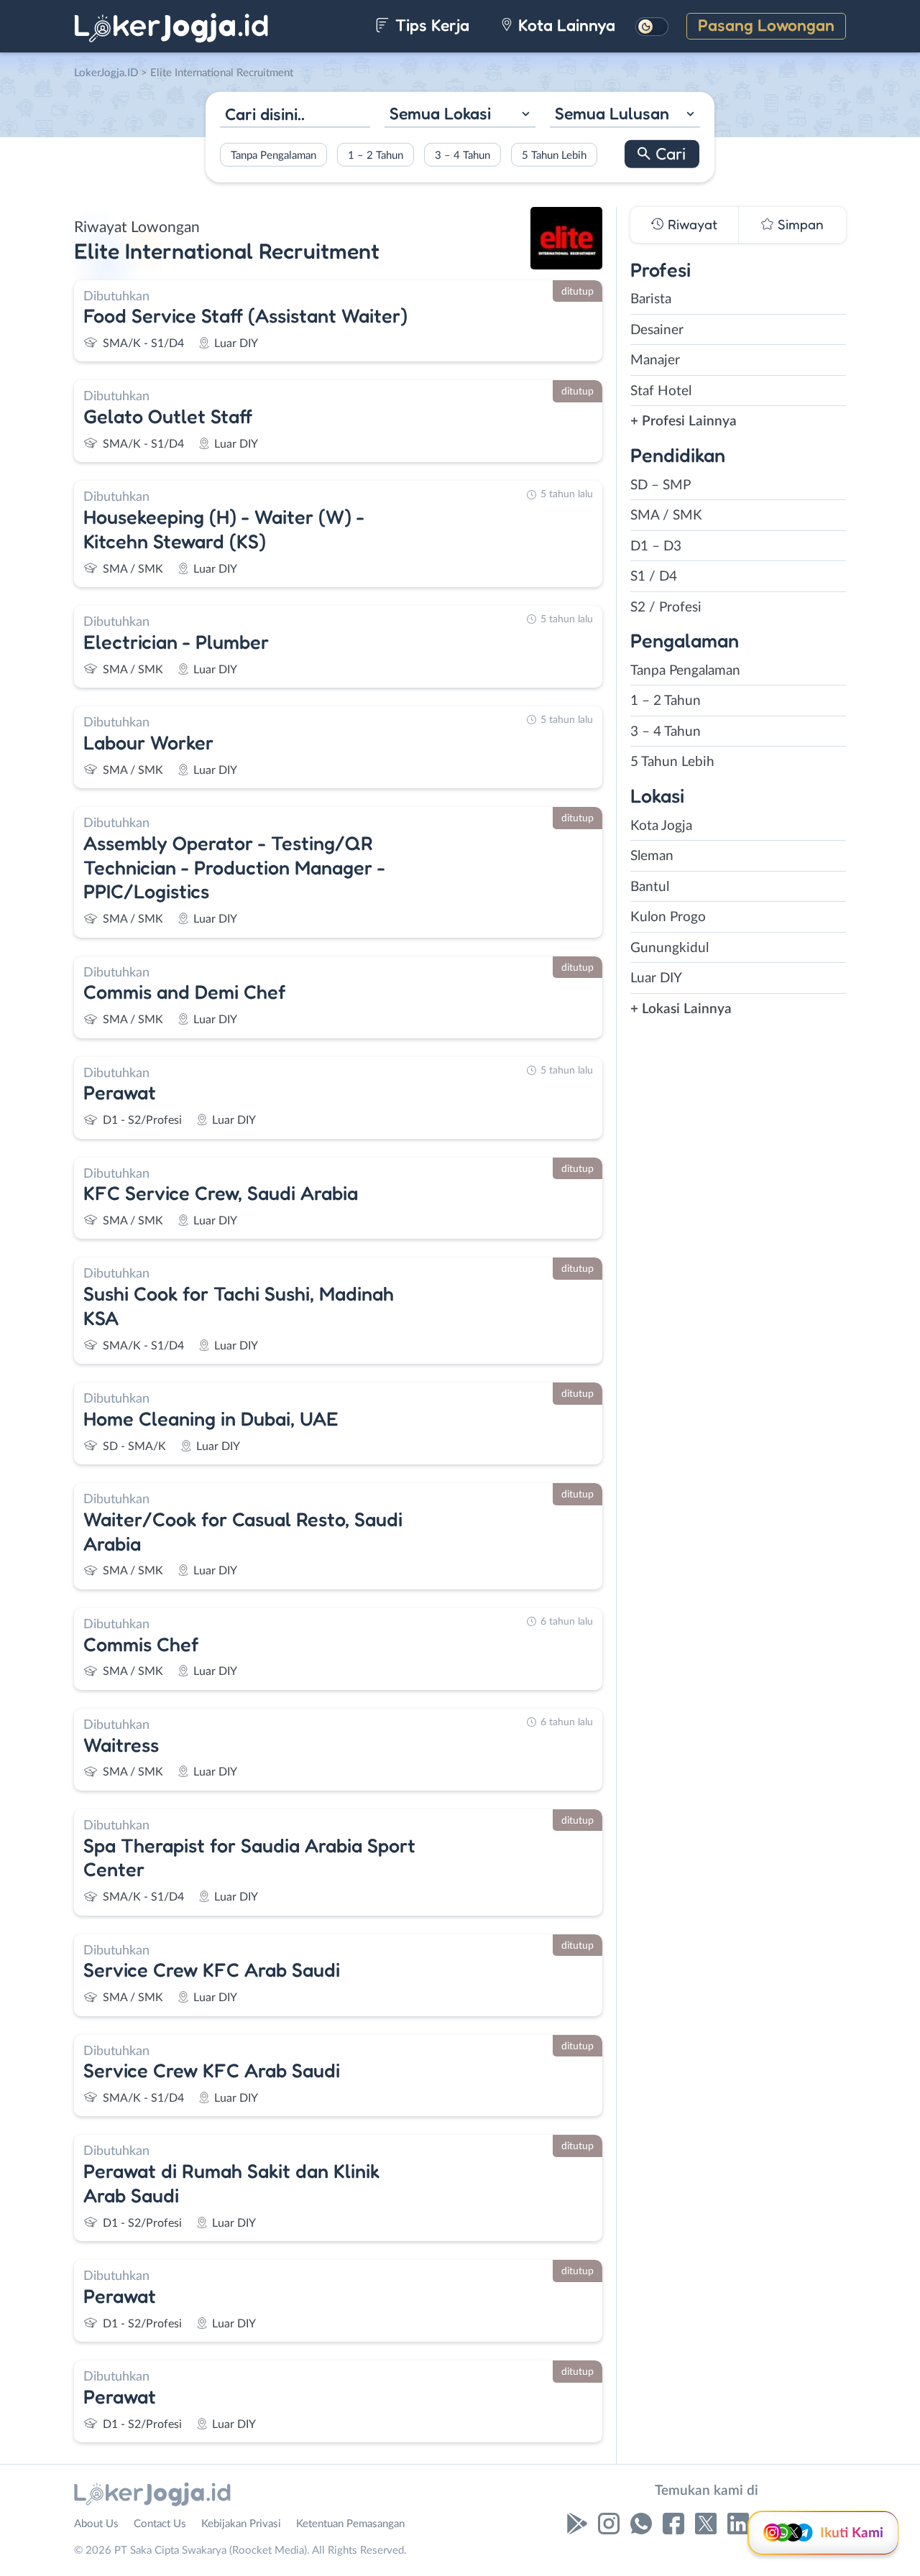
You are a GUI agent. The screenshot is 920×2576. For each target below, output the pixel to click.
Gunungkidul (670, 948)
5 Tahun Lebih (554, 155)
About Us (96, 2524)
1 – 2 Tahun (376, 155)
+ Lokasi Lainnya (681, 1009)
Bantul (650, 887)
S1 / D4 (654, 577)
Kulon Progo (668, 917)
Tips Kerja (430, 25)
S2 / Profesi (666, 608)
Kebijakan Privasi (241, 2524)
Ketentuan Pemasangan (350, 2524)
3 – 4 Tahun (463, 155)
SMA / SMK (666, 516)
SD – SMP (661, 485)
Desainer (657, 330)
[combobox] (460, 115)
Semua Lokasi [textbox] (440, 113)
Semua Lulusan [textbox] (612, 113)
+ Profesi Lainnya (684, 421)
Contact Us (160, 2524)
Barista (651, 299)
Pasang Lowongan (766, 25)
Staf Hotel (661, 391)
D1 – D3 (656, 546)
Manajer (655, 360)
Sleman (652, 856)
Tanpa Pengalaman (273, 155)
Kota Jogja (661, 826)
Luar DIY (656, 978)
